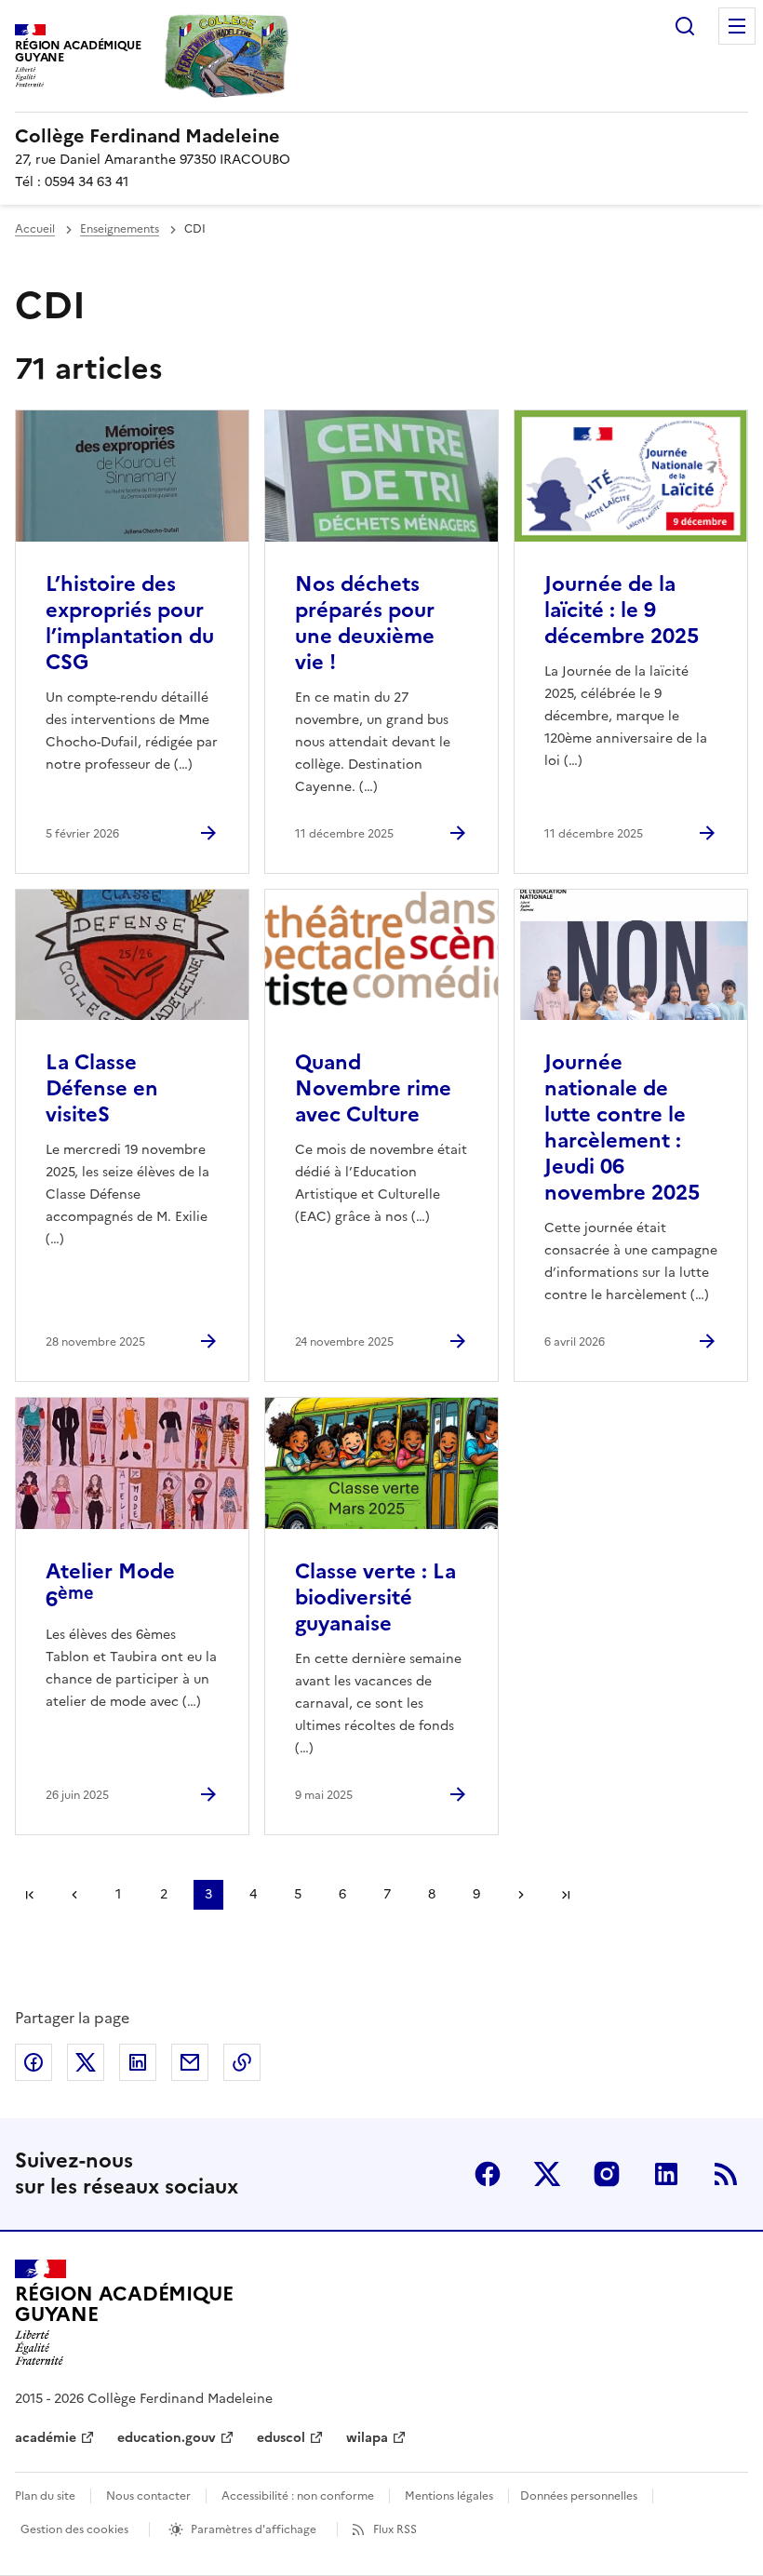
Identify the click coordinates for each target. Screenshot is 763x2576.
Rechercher (685, 26)
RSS (726, 2174)
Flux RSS (395, 2529)
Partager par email (190, 2062)
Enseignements (120, 229)
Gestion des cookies (74, 2529)
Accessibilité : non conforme (298, 2496)
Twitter (547, 2174)
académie (46, 2438)
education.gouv (167, 2438)
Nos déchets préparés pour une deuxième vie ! (365, 623)
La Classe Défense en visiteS (102, 1088)
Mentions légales (449, 2496)
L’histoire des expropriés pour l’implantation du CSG (130, 623)
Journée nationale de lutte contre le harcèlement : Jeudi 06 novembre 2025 (622, 1127)
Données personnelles (579, 2496)
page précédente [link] (74, 1895)
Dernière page (566, 1895)
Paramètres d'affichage (254, 2529)
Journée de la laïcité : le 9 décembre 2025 (622, 610)
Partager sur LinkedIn (138, 2062)
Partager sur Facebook (33, 2062)
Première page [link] (30, 1895)
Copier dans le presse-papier (242, 2062)
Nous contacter (148, 2496)
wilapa (367, 2438)
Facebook (488, 2174)
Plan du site (45, 2496)
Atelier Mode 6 (110, 1585)
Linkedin (666, 2174)
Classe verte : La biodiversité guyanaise (375, 1597)
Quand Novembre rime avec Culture (373, 1088)
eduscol (281, 2438)
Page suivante (521, 1895)
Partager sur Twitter (86, 2062)
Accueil (35, 229)
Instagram (607, 2174)
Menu (737, 26)
